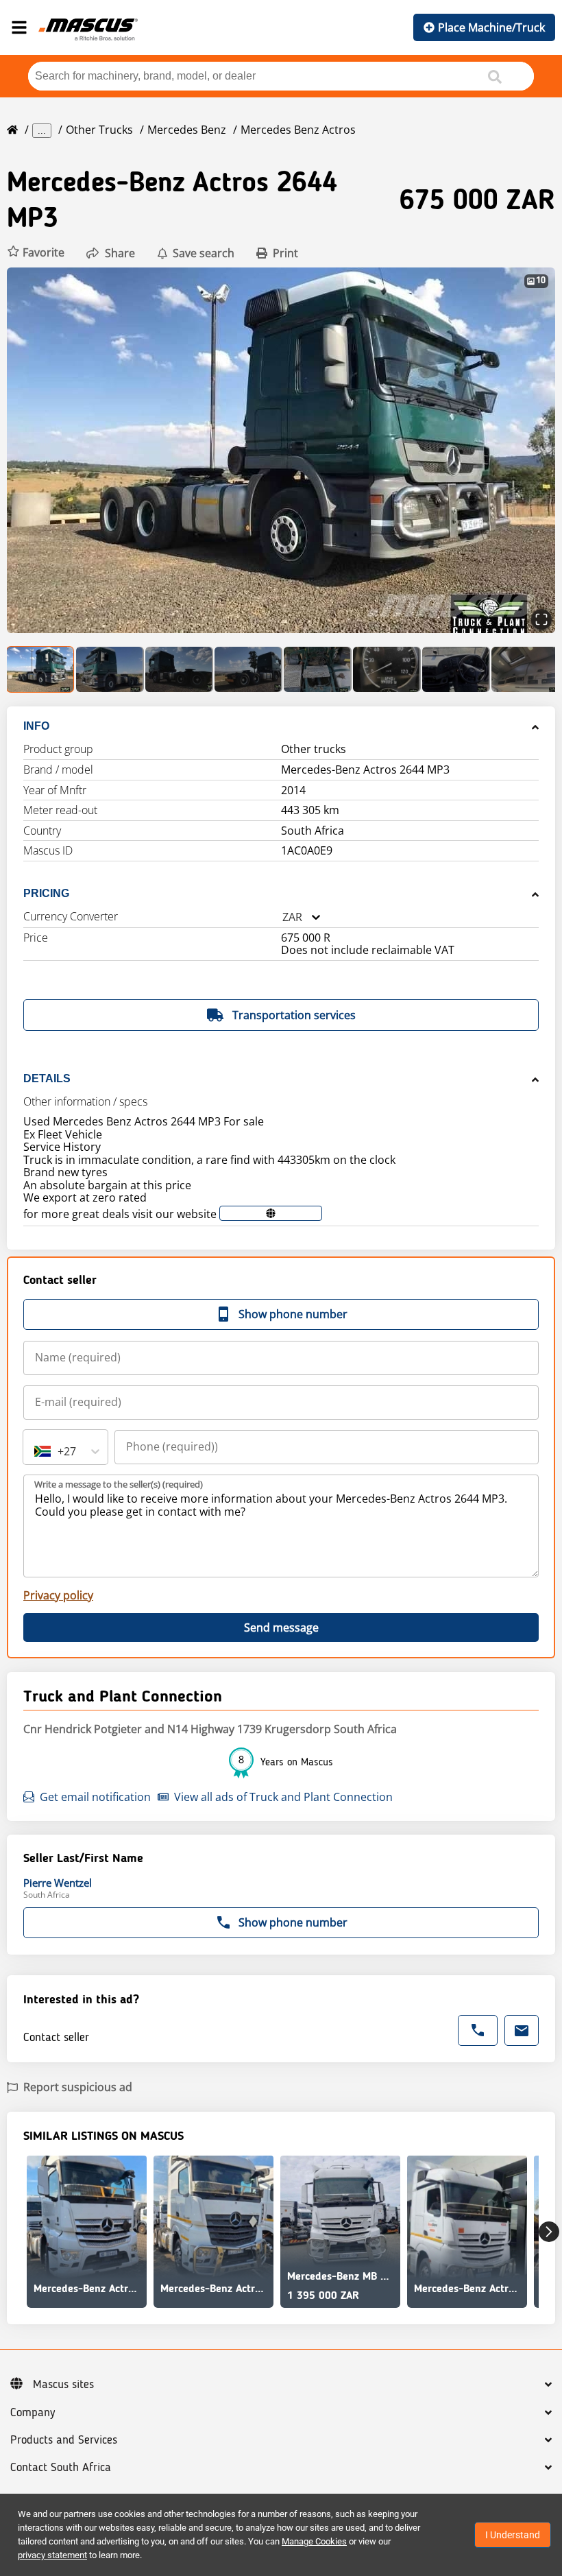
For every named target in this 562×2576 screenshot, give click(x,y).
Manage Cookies (314, 2541)
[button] (36, 253)
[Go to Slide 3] (179, 669)
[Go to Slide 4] (248, 669)
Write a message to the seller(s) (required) (119, 1484)
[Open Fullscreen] (541, 619)
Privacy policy (58, 1595)
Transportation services (294, 1015)
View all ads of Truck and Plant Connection (283, 1797)
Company (33, 2413)
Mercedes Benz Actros (298, 130)
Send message (281, 1627)
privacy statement (52, 2555)
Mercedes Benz (187, 130)
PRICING (46, 893)
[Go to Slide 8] (525, 669)
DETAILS (47, 1078)
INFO (36, 726)
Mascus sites (63, 2385)
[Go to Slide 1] (41, 669)
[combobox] (282, 917)
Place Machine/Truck (491, 27)
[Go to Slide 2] (110, 669)
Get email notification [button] (95, 1797)
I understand (513, 2535)
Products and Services (64, 2440)
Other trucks (99, 130)
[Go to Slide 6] (387, 669)
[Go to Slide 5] (318, 669)
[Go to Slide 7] (456, 669)
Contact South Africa (61, 2468)
